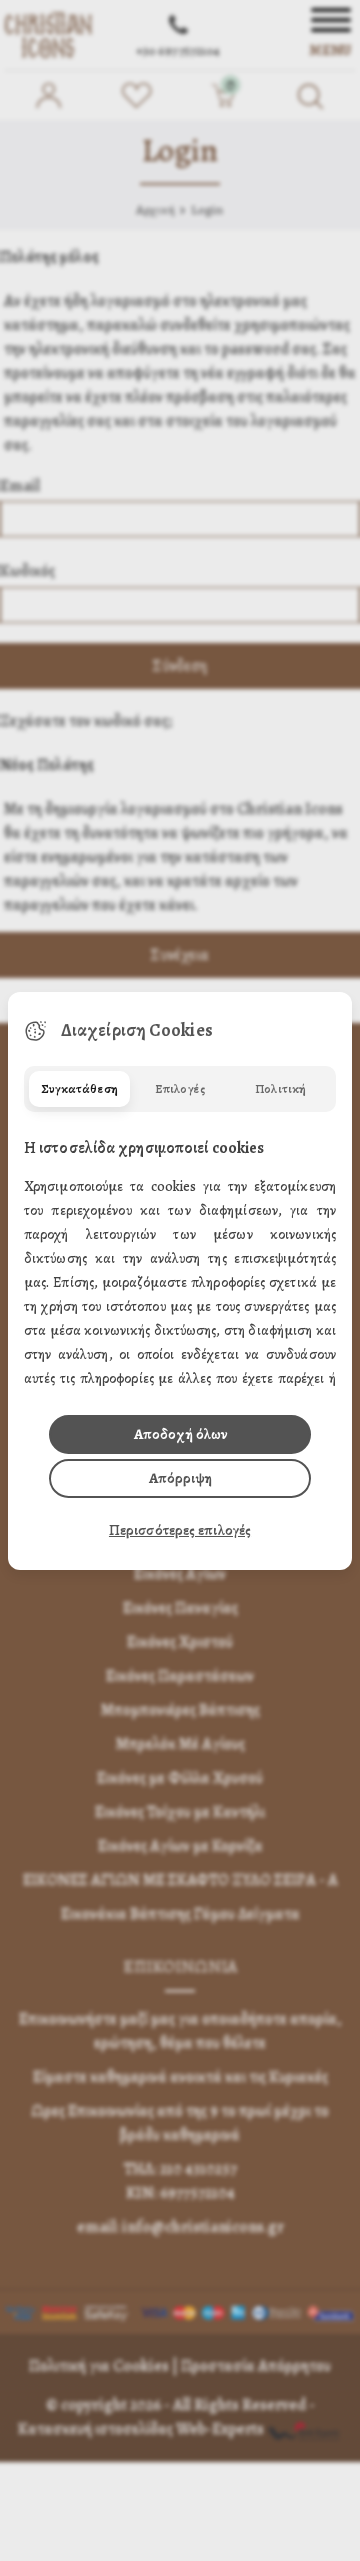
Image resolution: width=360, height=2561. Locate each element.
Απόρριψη (180, 1478)
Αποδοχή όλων (180, 1434)
